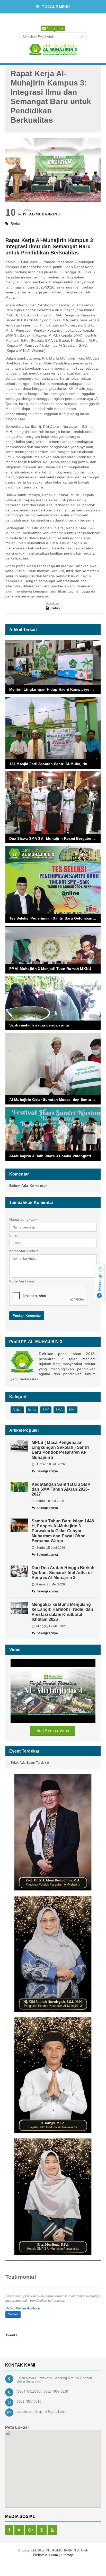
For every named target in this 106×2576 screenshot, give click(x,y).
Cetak (55, 608)
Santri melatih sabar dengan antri (39, 1025)
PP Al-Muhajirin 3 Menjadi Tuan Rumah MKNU (50, 969)
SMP (46, 1410)
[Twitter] (19, 2530)
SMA (59, 1410)
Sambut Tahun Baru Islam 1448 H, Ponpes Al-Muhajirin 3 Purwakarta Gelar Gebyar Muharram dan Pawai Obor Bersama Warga (63, 1531)
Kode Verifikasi (22, 1281)
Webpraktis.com (45, 2555)
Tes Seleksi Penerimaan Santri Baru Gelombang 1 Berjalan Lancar (55, 918)
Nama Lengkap (24, 1220)
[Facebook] (9, 2530)
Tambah (13, 2314)
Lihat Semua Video (52, 1731)
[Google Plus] (31, 2530)
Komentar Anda (24, 1251)
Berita (32, 1410)
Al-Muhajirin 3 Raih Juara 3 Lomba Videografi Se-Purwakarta (55, 1156)
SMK (72, 1410)
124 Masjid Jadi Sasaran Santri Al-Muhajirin (48, 764)
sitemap (67, 2555)
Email (14, 1235)
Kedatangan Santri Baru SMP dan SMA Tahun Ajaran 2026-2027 (61, 1489)
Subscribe (55, 28)
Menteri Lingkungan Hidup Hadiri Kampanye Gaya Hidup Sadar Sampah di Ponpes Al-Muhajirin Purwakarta (55, 689)
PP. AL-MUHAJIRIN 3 (41, 214)
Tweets (11, 2335)
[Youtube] (52, 2530)
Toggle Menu (56, 7)
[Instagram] (42, 2530)
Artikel (17, 1410)
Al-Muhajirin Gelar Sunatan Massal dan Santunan (54, 1100)
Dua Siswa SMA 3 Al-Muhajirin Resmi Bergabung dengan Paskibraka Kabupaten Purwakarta (55, 838)
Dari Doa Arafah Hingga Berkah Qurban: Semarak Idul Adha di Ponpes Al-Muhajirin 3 (63, 1573)
